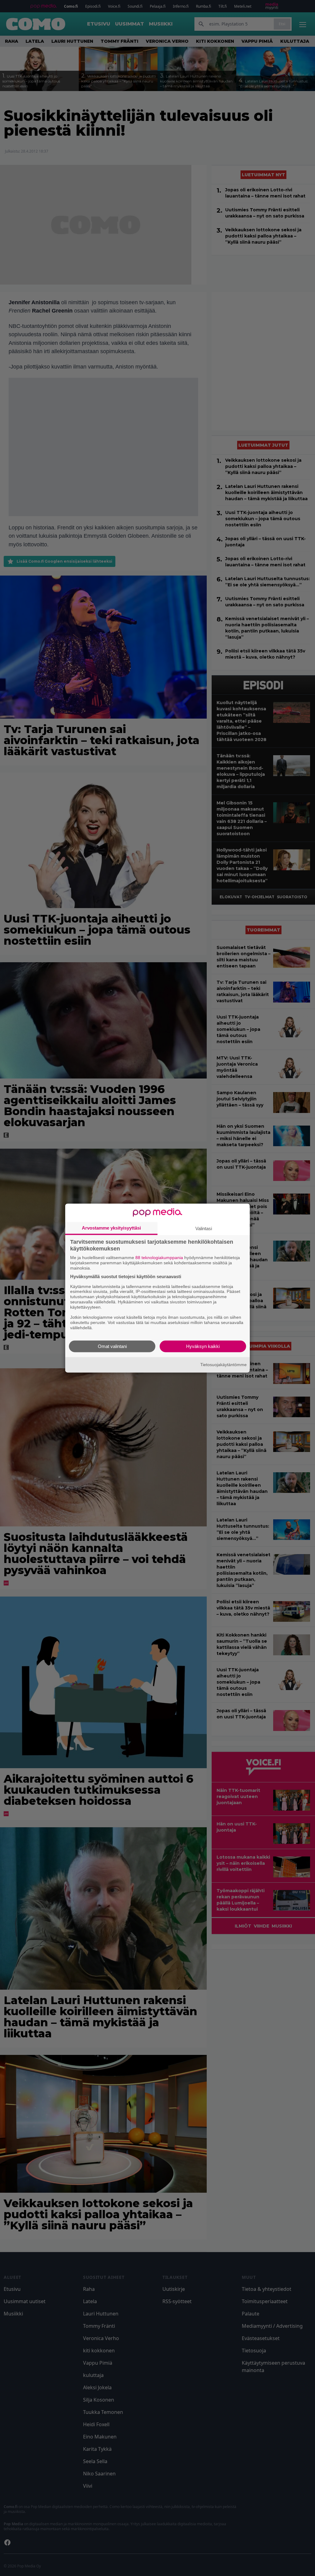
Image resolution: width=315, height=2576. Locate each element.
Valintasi (204, 1228)
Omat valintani (112, 1346)
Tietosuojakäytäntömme (223, 1365)
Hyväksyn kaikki (203, 1346)
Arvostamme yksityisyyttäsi (111, 1228)
